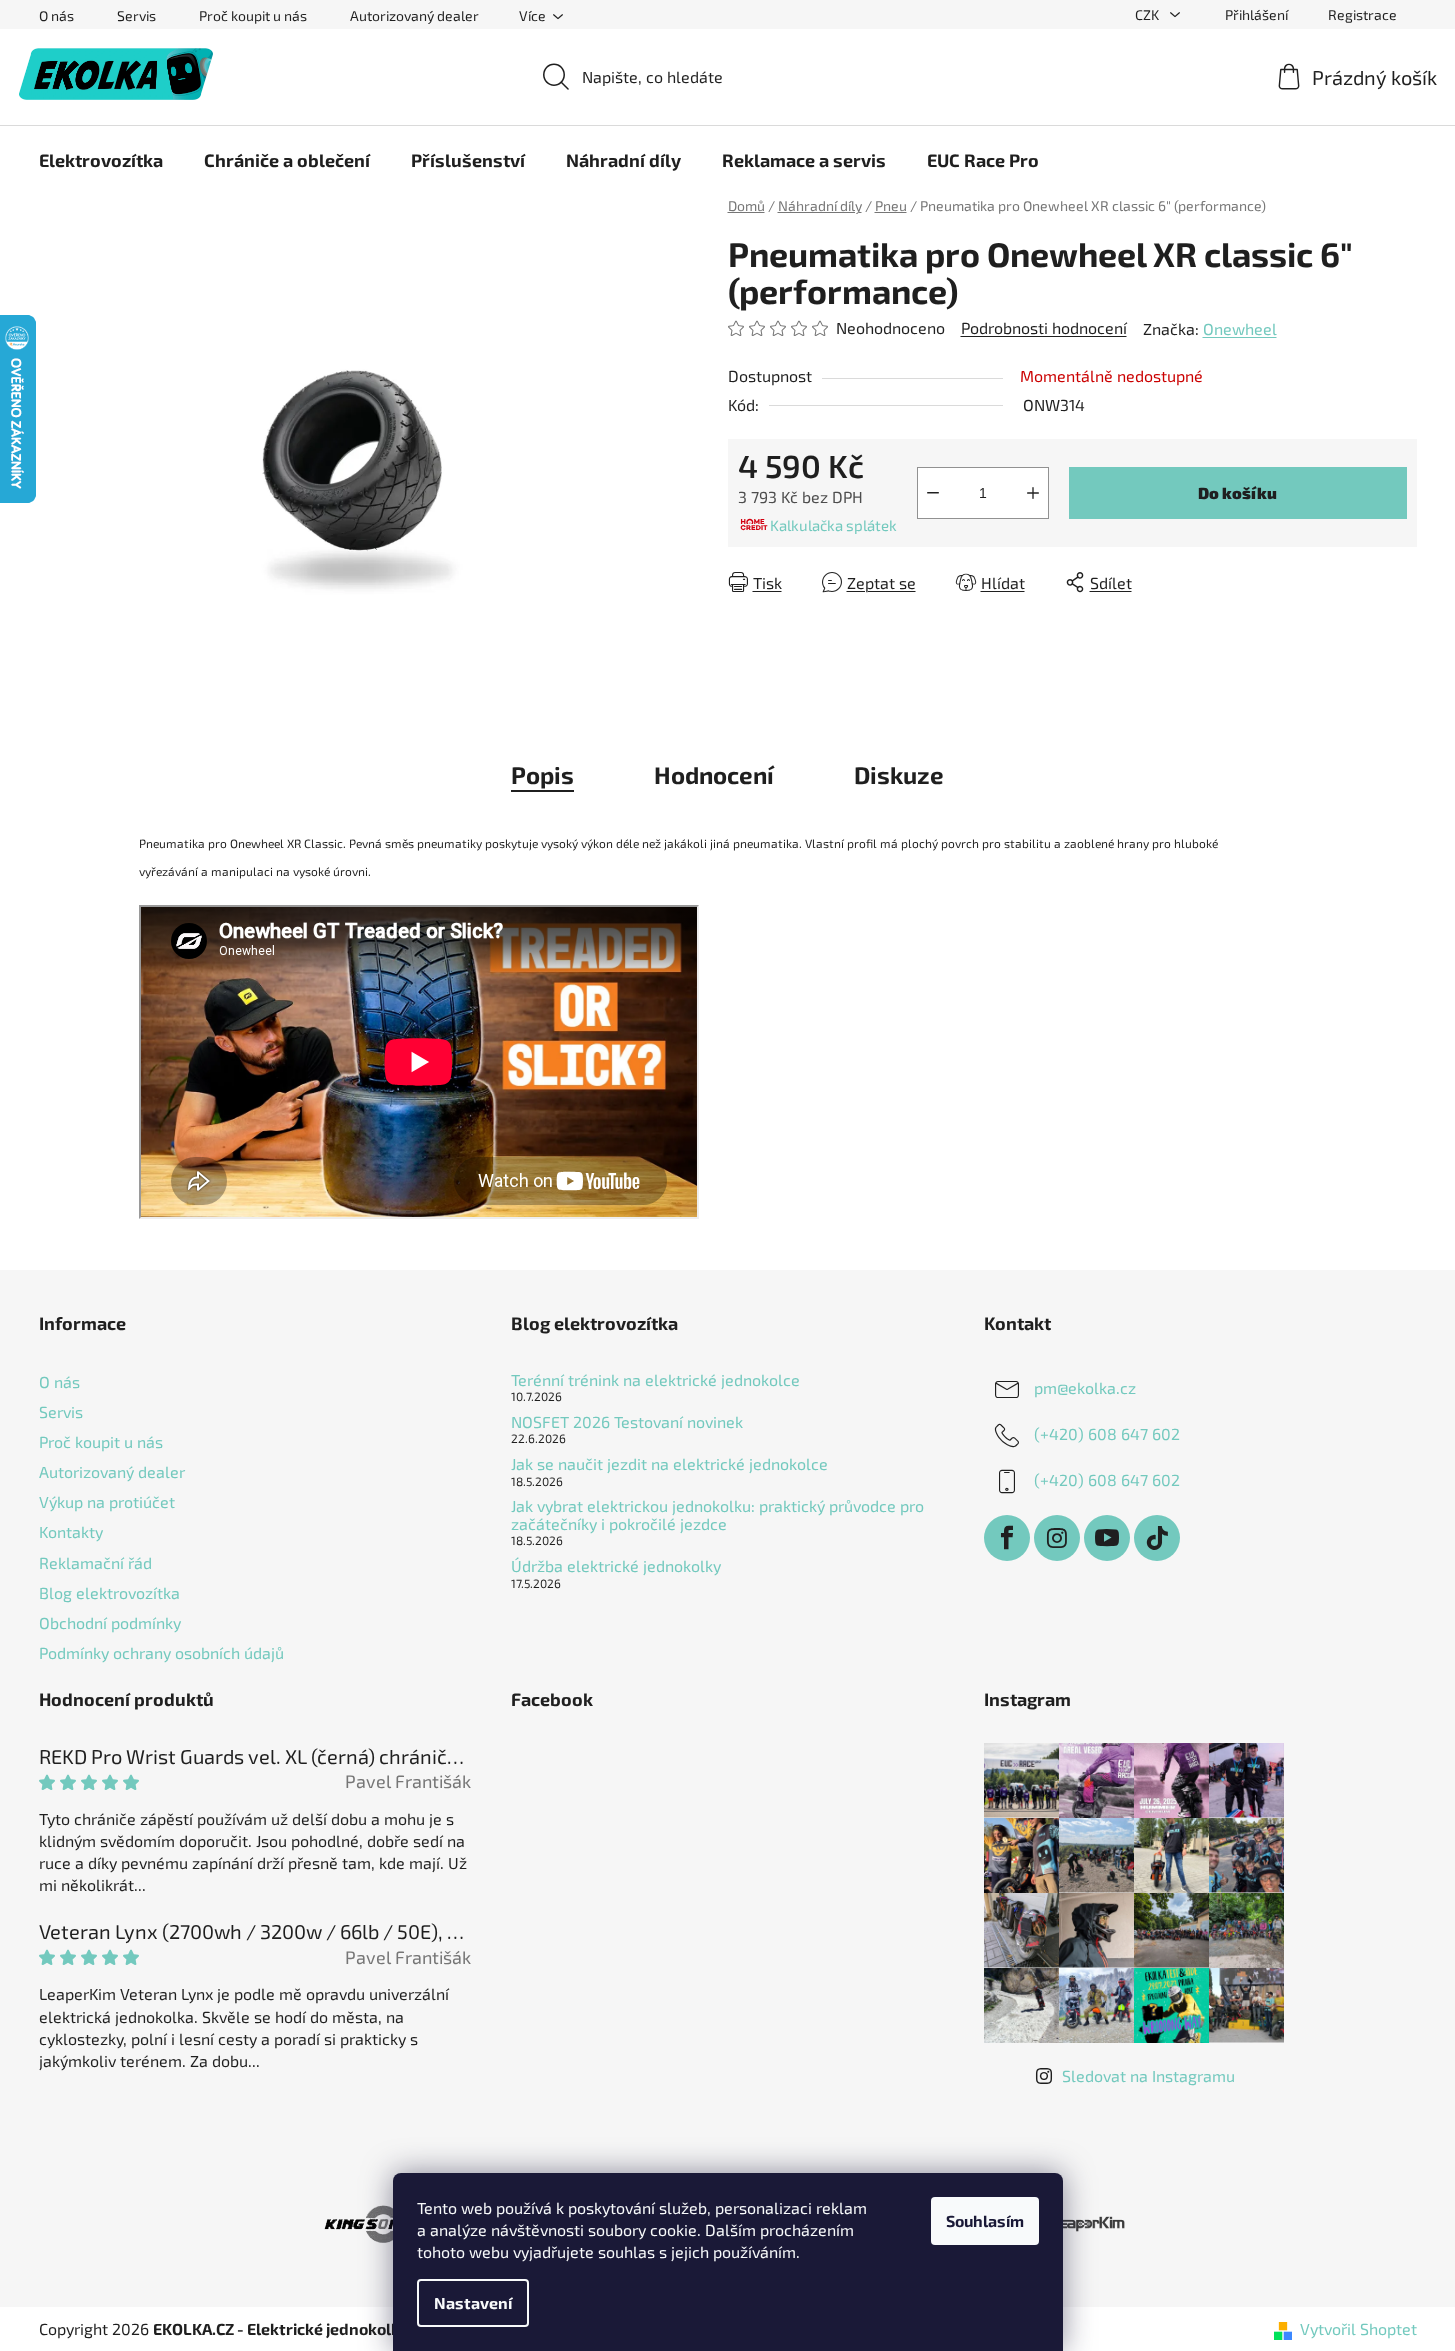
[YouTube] (1107, 1538)
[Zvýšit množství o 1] (1033, 493)
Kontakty (71, 1531)
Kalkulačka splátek (833, 525)
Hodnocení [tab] (714, 774)
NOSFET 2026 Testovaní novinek (627, 1422)
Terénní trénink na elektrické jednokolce (655, 1380)
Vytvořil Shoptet (1358, 2328)
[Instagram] (1057, 1538)
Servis (136, 15)
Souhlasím (985, 2220)
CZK (1148, 14)
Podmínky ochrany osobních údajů (161, 1652)
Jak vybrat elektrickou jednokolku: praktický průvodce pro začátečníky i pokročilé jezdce (717, 1514)
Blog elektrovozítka (109, 1592)
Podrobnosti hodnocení (1044, 327)
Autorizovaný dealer (414, 15)
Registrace (1362, 14)
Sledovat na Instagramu (1148, 2075)
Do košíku (1237, 492)
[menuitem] (101, 160)
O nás (56, 15)
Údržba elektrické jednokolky (616, 1566)
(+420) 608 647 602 (1107, 1433)
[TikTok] (1157, 1538)
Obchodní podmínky (110, 1622)
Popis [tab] (542, 774)
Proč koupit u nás (253, 15)
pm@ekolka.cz (1085, 1387)
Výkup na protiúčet (107, 1501)
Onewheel (1240, 328)
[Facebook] (1007, 1538)
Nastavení (473, 2302)
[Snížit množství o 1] (933, 493)
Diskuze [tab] (899, 774)
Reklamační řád (95, 1562)
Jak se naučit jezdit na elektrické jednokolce (669, 1464)
